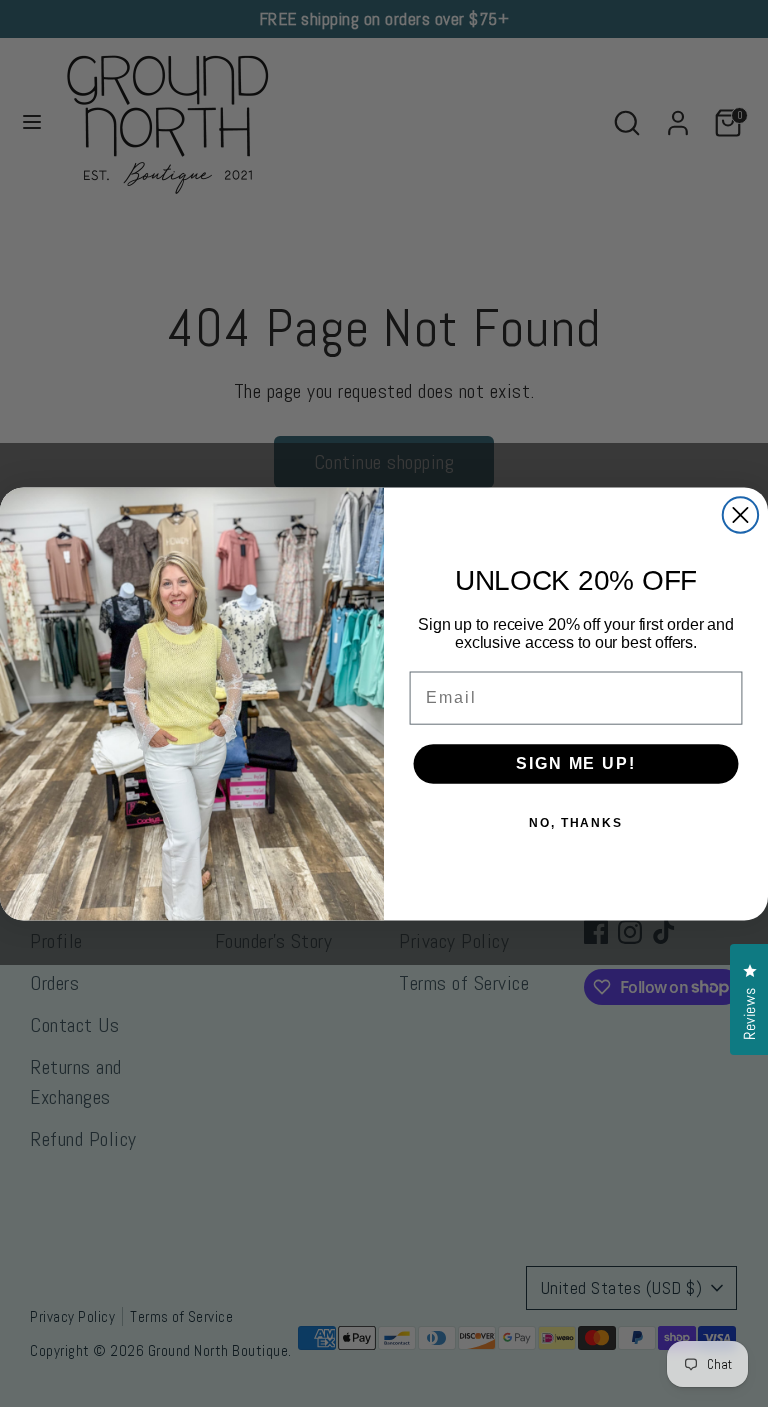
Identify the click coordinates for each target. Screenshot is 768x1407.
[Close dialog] (740, 514)
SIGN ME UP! (575, 763)
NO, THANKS (576, 823)
